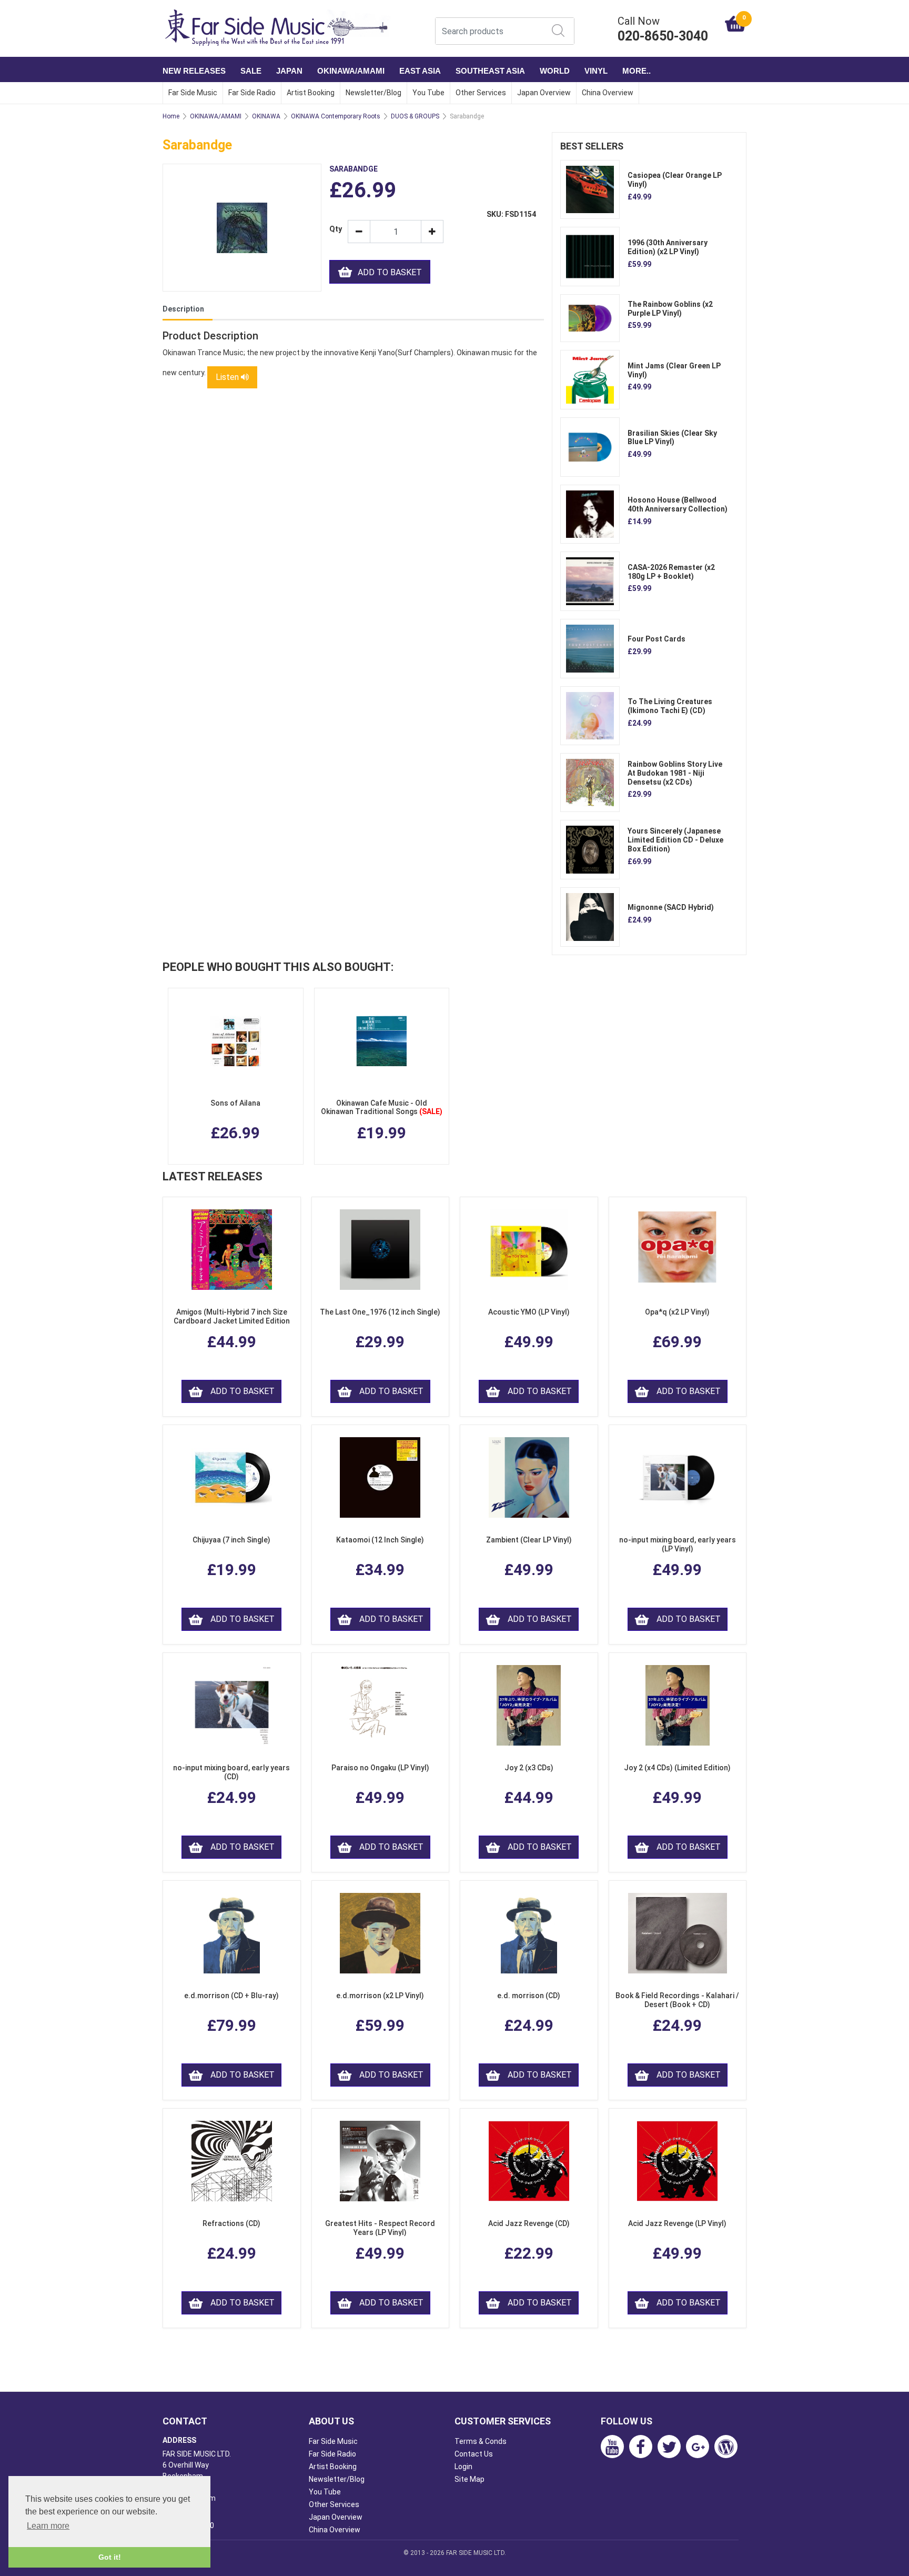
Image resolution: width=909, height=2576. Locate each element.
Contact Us (474, 2454)
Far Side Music (193, 93)
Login (463, 2467)
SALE (251, 71)
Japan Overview (544, 93)
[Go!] (558, 31)
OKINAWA (266, 116)
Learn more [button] (48, 2526)
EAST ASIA (420, 71)
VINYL (596, 71)
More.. (637, 71)
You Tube (428, 93)
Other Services (481, 93)
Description (183, 309)
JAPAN (289, 71)
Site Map (469, 2479)
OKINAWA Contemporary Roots (336, 116)
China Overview (608, 93)
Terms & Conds (481, 2441)
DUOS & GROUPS (415, 116)
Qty (335, 229)
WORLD (555, 71)
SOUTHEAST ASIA (490, 71)
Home (171, 116)
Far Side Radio (252, 93)
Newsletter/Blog (373, 93)
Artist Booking (311, 93)
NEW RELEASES (194, 71)
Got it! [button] (110, 2557)
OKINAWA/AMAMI (351, 71)
